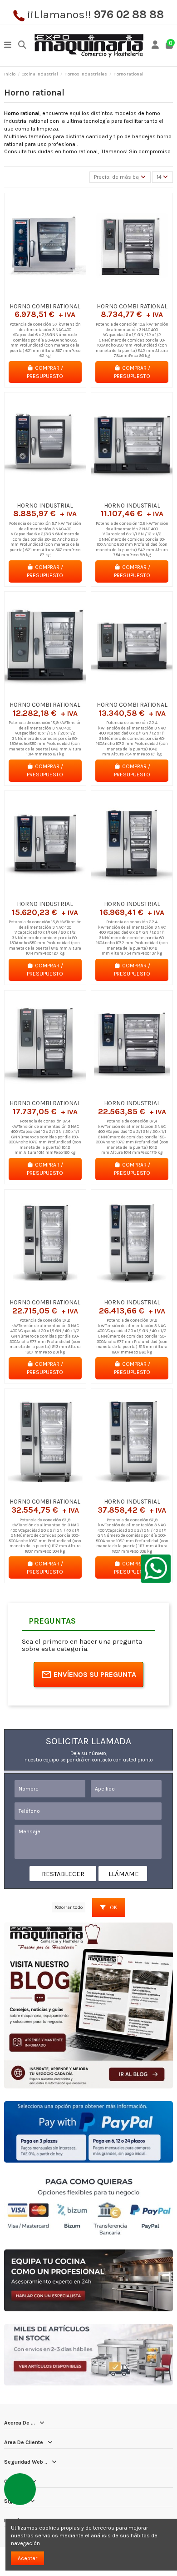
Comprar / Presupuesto (45, 372)
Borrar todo (70, 1907)
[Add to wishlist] (34, 296)
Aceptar (27, 2558)
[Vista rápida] (56, 296)
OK (113, 1907)
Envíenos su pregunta (95, 1674)
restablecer (63, 1874)
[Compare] (45, 296)
